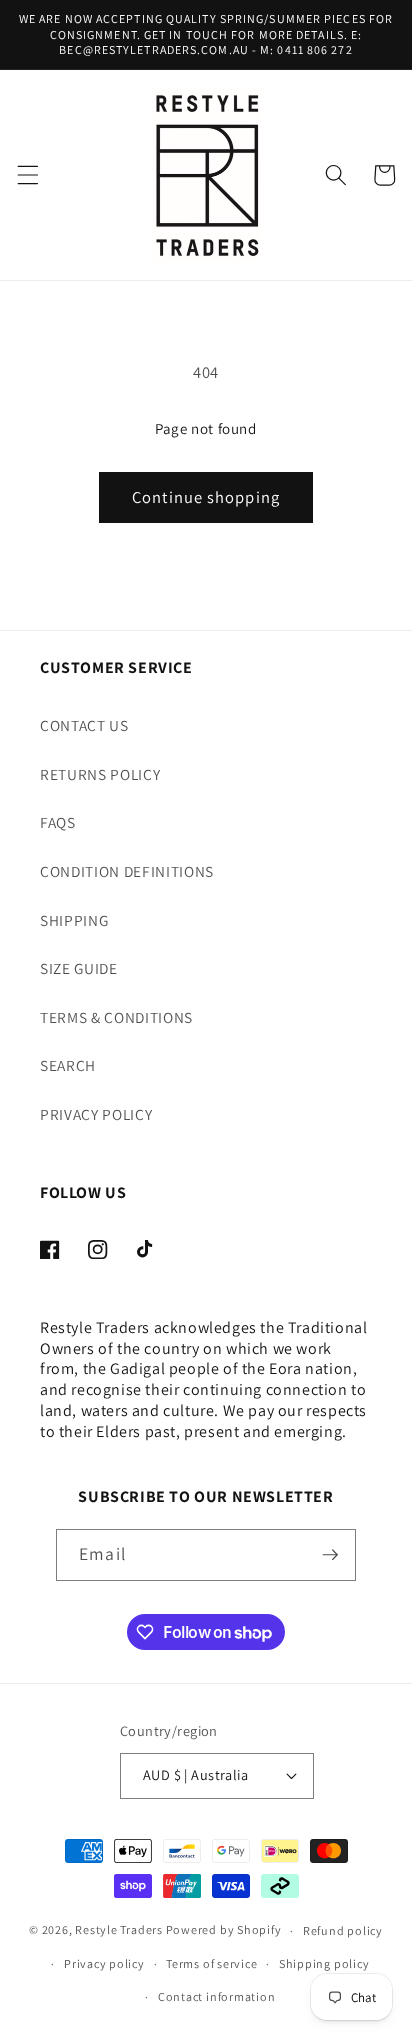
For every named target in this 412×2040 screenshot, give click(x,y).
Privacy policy (104, 1963)
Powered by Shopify (224, 1930)
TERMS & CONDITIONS (116, 1017)
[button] (27, 175)
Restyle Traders (119, 1930)
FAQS (58, 822)
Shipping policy (324, 1963)
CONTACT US (84, 725)
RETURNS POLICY (100, 774)
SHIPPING (74, 920)
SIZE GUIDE (79, 968)
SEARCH (68, 1065)
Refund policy (343, 1930)
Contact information (217, 1996)
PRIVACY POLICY (96, 1114)
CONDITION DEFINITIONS (127, 871)
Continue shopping (206, 497)
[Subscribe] (330, 1555)
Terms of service (211, 1963)
